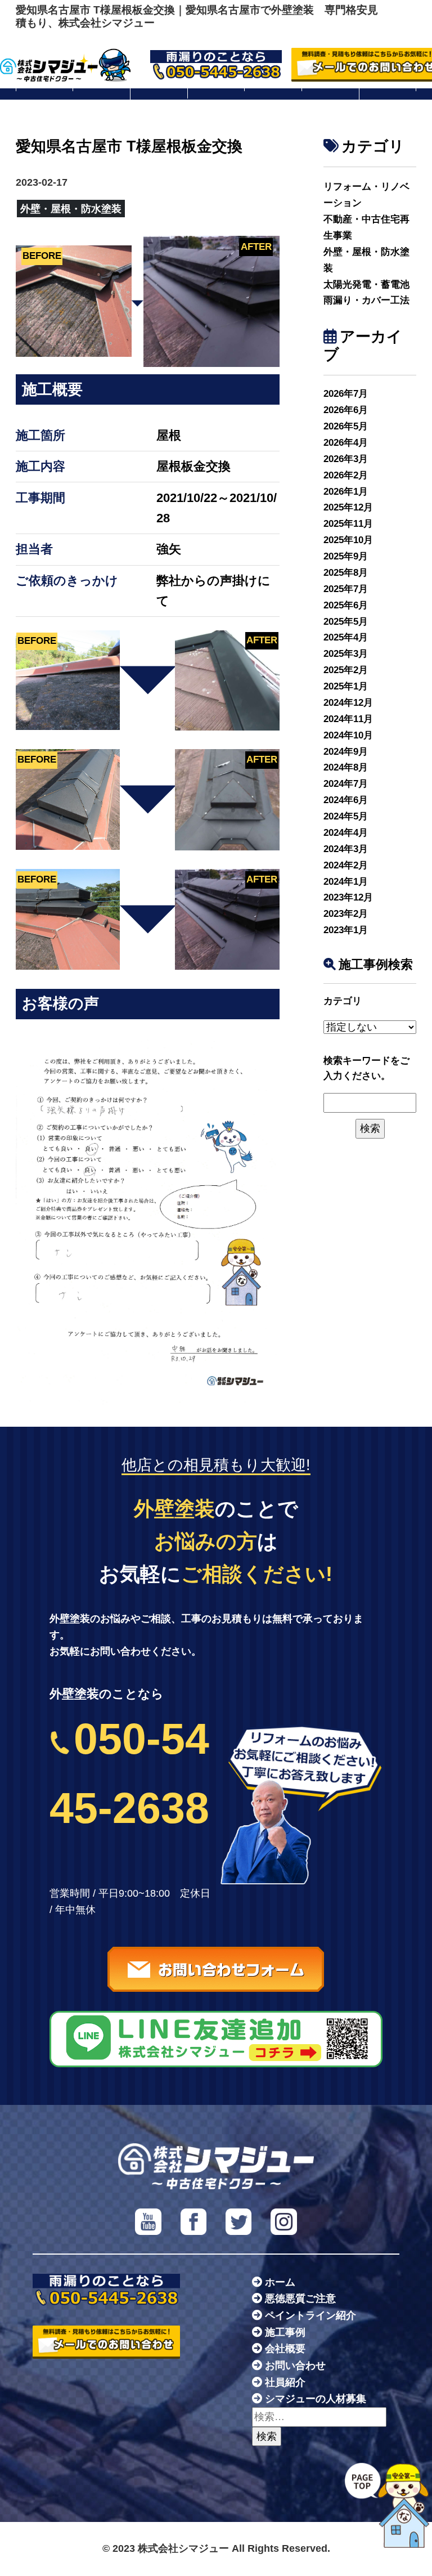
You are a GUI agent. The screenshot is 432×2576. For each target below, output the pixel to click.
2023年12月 (348, 897)
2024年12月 (348, 703)
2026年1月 (346, 492)
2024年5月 (346, 816)
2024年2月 (346, 865)
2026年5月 (346, 426)
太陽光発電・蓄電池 (366, 285)
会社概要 (285, 2349)
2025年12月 (348, 507)
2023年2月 (346, 914)
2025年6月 (346, 605)
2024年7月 (346, 784)
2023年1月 (346, 930)
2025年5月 (346, 622)
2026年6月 (346, 410)
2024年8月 (346, 767)
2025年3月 (346, 654)
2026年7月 (346, 394)
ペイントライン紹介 (310, 2315)
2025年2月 (346, 670)
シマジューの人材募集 (316, 2399)
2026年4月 (346, 443)
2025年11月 (348, 524)
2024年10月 (348, 735)
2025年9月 (346, 556)
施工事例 (285, 2332)
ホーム (280, 2282)
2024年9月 (346, 752)
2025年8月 (346, 573)
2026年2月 (346, 475)
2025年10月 (348, 540)
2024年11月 (348, 719)
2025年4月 (346, 637)
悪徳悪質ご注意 (300, 2299)
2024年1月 (346, 882)
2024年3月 (346, 849)
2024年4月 (346, 833)
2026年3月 (346, 459)
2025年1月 (346, 686)
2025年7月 (346, 589)
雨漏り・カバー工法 (366, 300)
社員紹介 (285, 2382)
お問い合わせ (295, 2366)
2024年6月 (346, 800)
